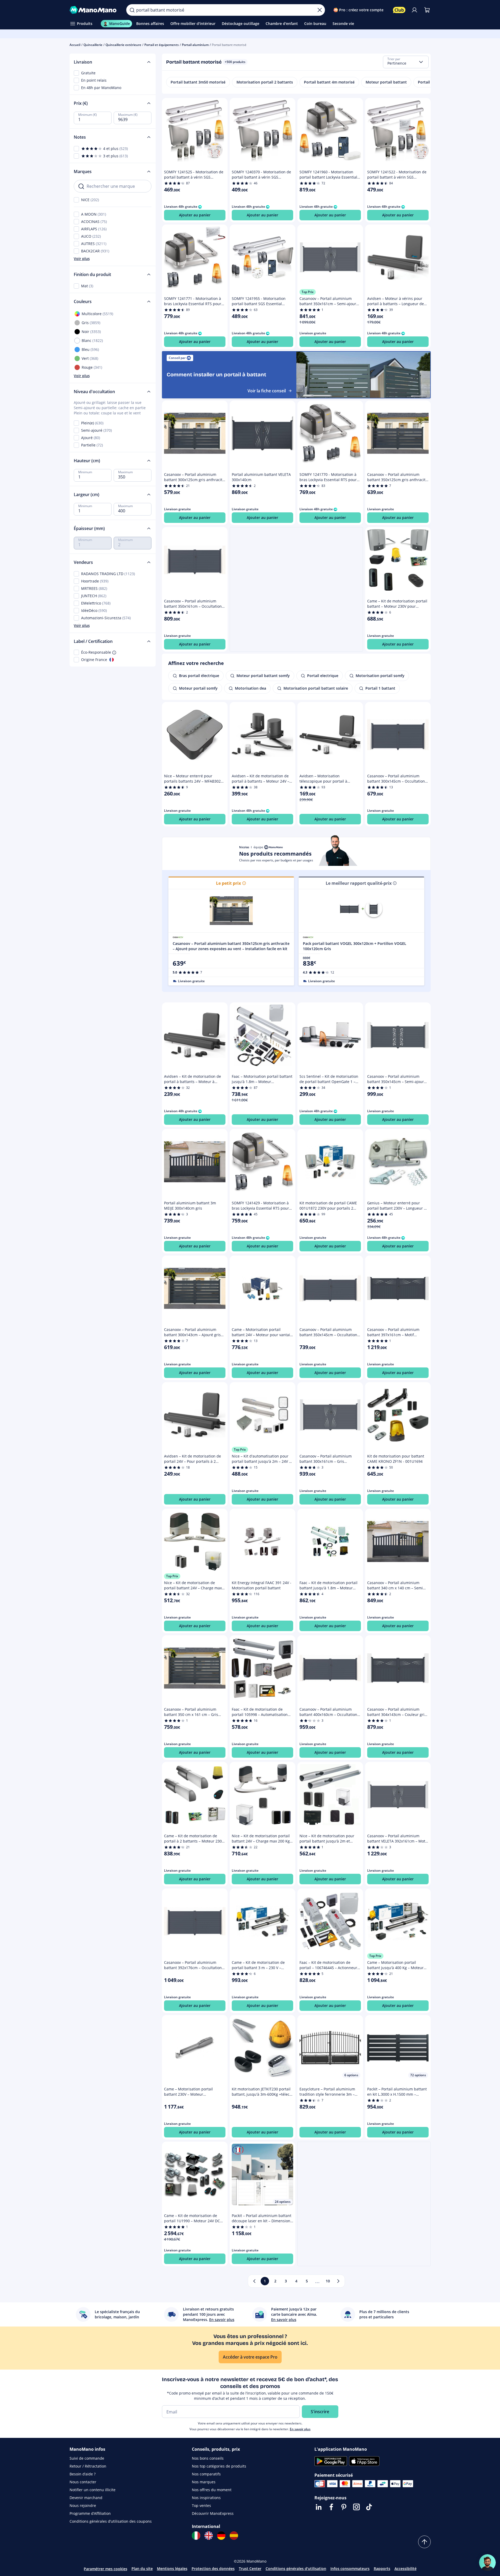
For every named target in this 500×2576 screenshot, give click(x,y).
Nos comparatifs (206, 2474)
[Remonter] (424, 2542)
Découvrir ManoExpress (213, 2513)
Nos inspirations (206, 2498)
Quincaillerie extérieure (123, 45)
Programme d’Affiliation (90, 2513)
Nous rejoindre (83, 2505)
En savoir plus (300, 2429)
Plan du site (142, 2569)
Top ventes (201, 2505)
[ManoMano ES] (234, 2536)
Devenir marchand (86, 2498)
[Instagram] (356, 2507)
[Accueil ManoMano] (94, 10)
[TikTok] (369, 2507)
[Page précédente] (254, 2281)
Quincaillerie (93, 45)
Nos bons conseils (208, 2458)
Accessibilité (406, 2569)
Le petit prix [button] (228, 883)
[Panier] (427, 10)
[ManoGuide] (487, 2563)
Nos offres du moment (212, 2490)
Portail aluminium (195, 45)
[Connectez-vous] (414, 10)
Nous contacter (83, 2482)
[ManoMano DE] (221, 2536)
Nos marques (204, 2482)
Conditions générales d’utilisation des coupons (111, 2521)
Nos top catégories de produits (219, 2466)
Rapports (382, 2569)
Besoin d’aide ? (83, 2474)
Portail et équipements (162, 45)
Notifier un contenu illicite (93, 2490)
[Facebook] (331, 2507)
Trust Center (250, 2569)
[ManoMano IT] (196, 2536)
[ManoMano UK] (209, 2536)
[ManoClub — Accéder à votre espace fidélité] (399, 10)
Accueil (75, 45)
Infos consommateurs (350, 2569)
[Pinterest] (344, 2507)
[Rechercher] (132, 10)
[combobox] (406, 62)
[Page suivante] (338, 2281)
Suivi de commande (87, 2458)
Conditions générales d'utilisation (296, 2569)
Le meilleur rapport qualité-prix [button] (359, 883)
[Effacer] (320, 10)
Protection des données (213, 2569)
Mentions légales (172, 2569)
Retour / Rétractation (88, 2466)
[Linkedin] (319, 2507)
